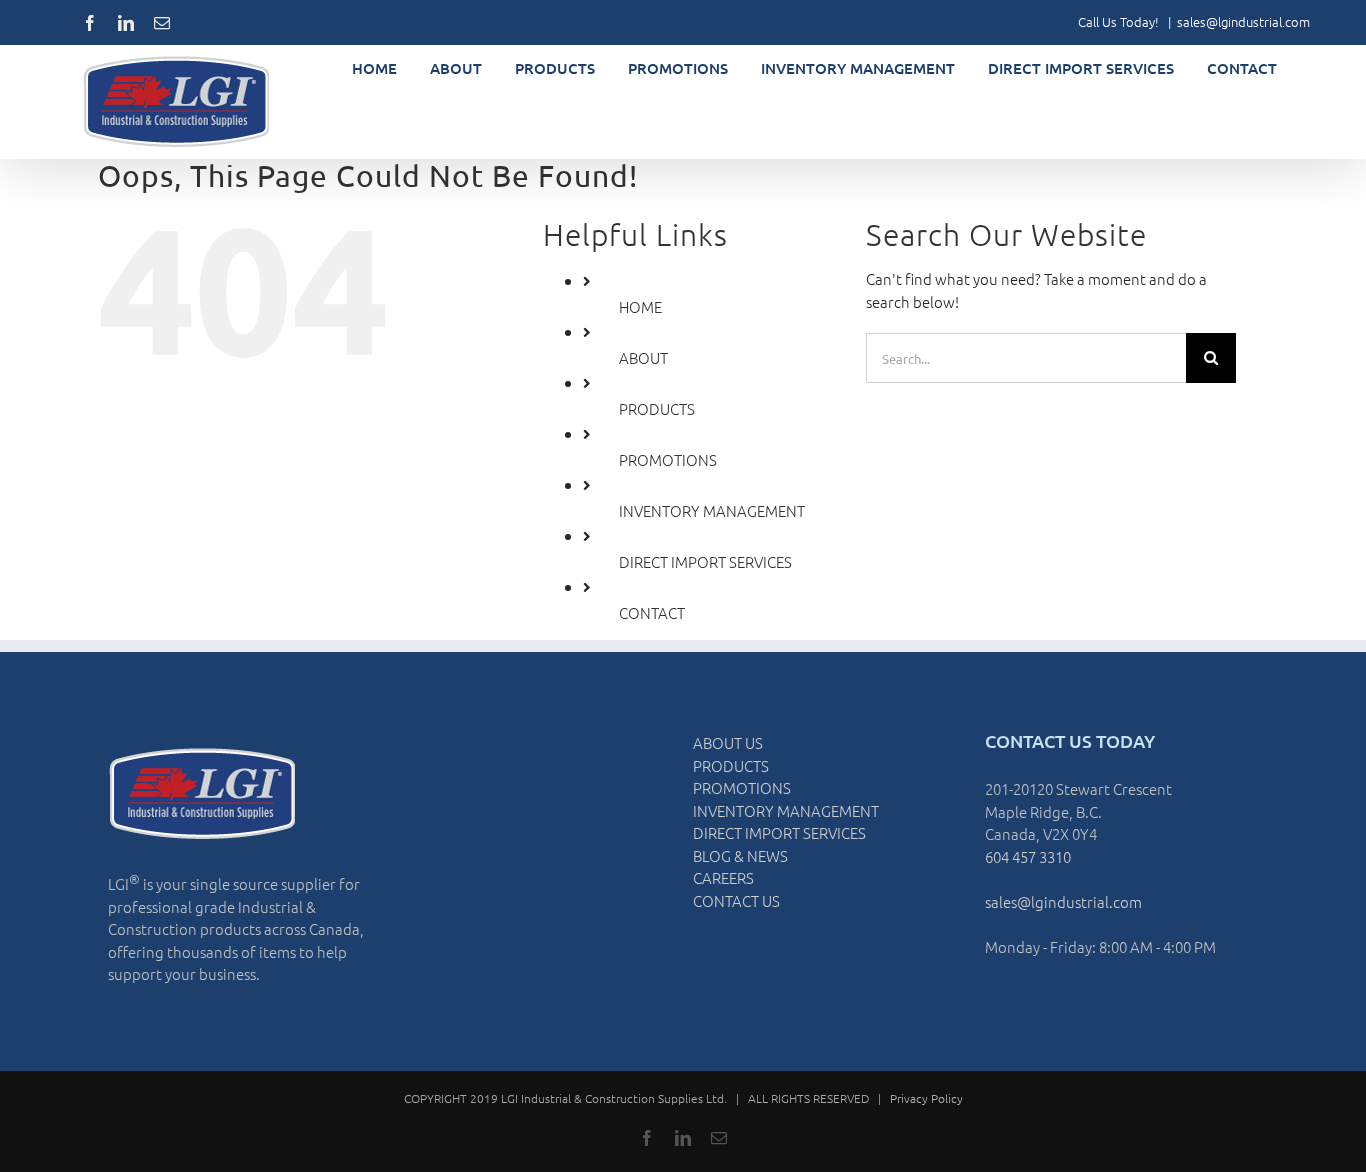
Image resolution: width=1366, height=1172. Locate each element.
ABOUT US (728, 742)
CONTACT (652, 612)
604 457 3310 (1028, 856)
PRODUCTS (657, 408)
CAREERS (723, 877)
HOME (640, 306)
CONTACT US (736, 900)
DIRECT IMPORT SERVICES (705, 561)
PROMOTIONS (668, 459)
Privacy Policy (926, 1098)
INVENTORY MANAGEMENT (712, 510)
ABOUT (643, 357)
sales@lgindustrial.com (1243, 21)
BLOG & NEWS (740, 855)
